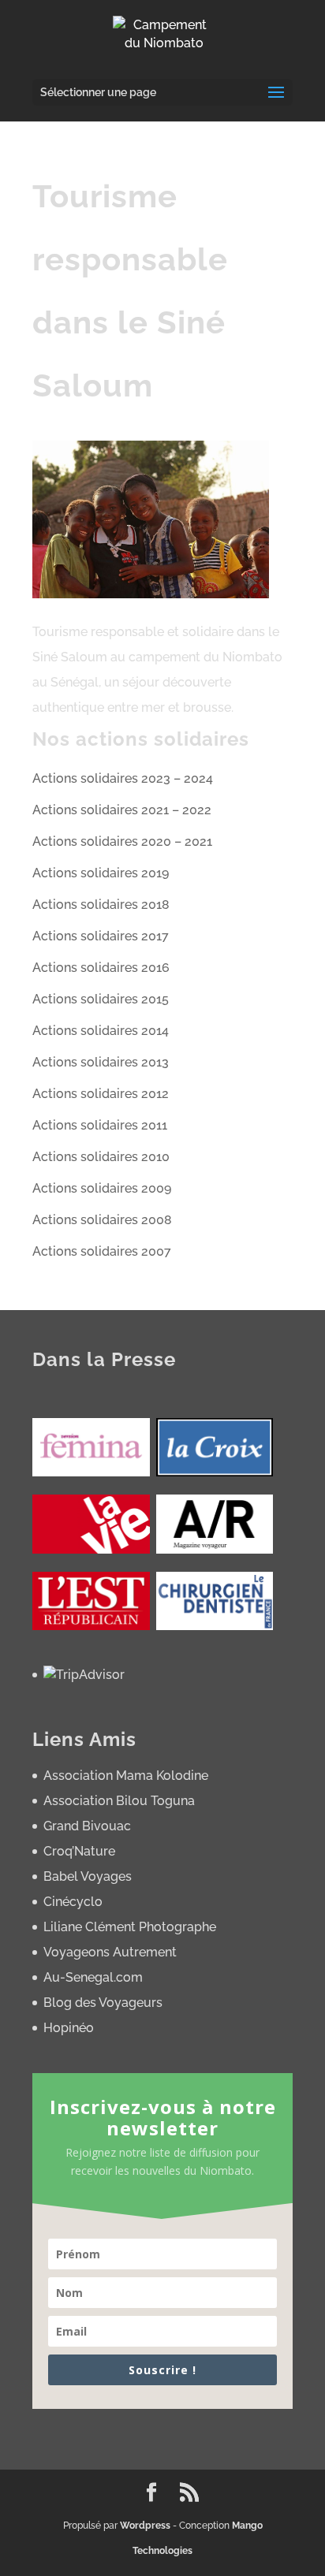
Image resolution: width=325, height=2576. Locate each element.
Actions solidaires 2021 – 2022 (122, 810)
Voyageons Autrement (110, 1952)
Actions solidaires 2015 (101, 999)
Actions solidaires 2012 (101, 1094)
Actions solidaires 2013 (101, 1062)
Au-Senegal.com (93, 1977)
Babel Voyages (88, 1876)
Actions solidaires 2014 (101, 1031)
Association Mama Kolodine (126, 1776)
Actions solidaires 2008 (102, 1220)
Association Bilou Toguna (119, 1801)
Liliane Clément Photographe (130, 1927)
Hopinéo (69, 2028)
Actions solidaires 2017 (101, 936)
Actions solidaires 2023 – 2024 (123, 778)
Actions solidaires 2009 (102, 1188)
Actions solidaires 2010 (101, 1157)
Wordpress (145, 2526)
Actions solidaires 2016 (101, 968)
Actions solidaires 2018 (101, 905)
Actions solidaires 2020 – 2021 (122, 841)
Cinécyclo (73, 1902)
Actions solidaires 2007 (102, 1251)
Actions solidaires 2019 (101, 873)
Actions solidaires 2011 (100, 1125)
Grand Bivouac (87, 1826)
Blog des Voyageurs (103, 2003)
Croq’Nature (79, 1851)
